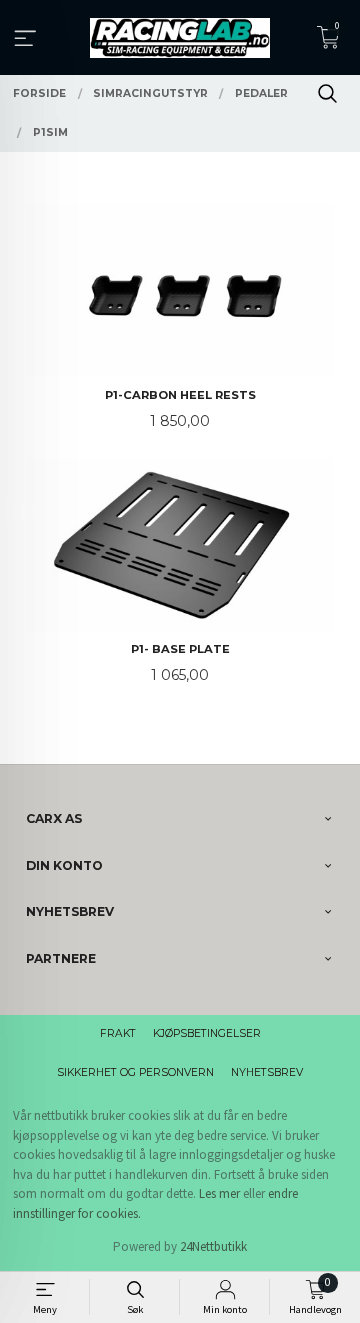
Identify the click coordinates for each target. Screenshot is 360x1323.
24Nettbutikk (213, 1246)
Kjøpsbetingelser (207, 1033)
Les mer (219, 1193)
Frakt (118, 1033)
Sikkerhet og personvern (135, 1072)
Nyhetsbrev (267, 1072)
